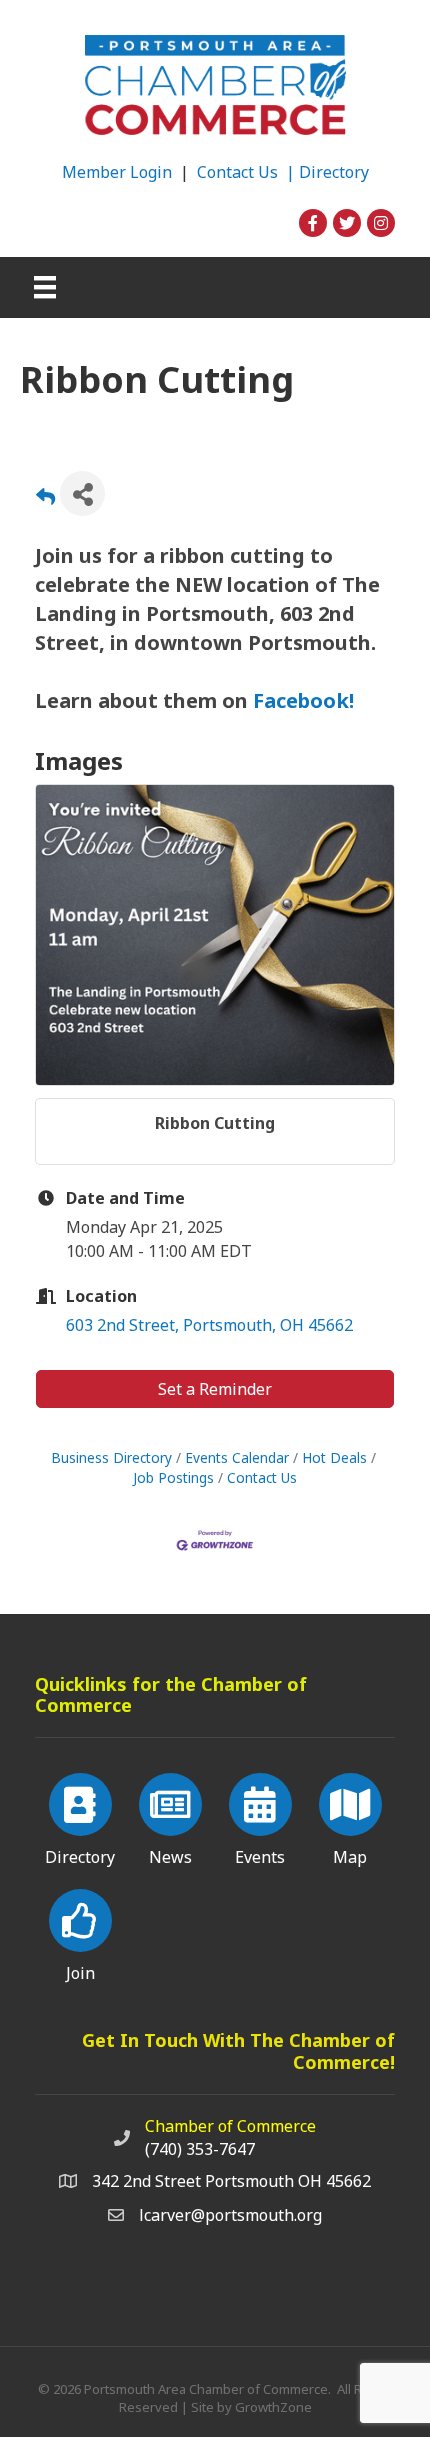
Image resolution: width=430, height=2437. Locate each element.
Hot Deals (334, 1457)
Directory (334, 172)
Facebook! (301, 700)
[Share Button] (82, 493)
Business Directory (111, 1457)
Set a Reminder (215, 1389)
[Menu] (45, 287)
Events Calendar (237, 1457)
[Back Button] (45, 499)
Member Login (117, 172)
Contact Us (262, 1477)
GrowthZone (273, 2407)
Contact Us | (248, 172)
